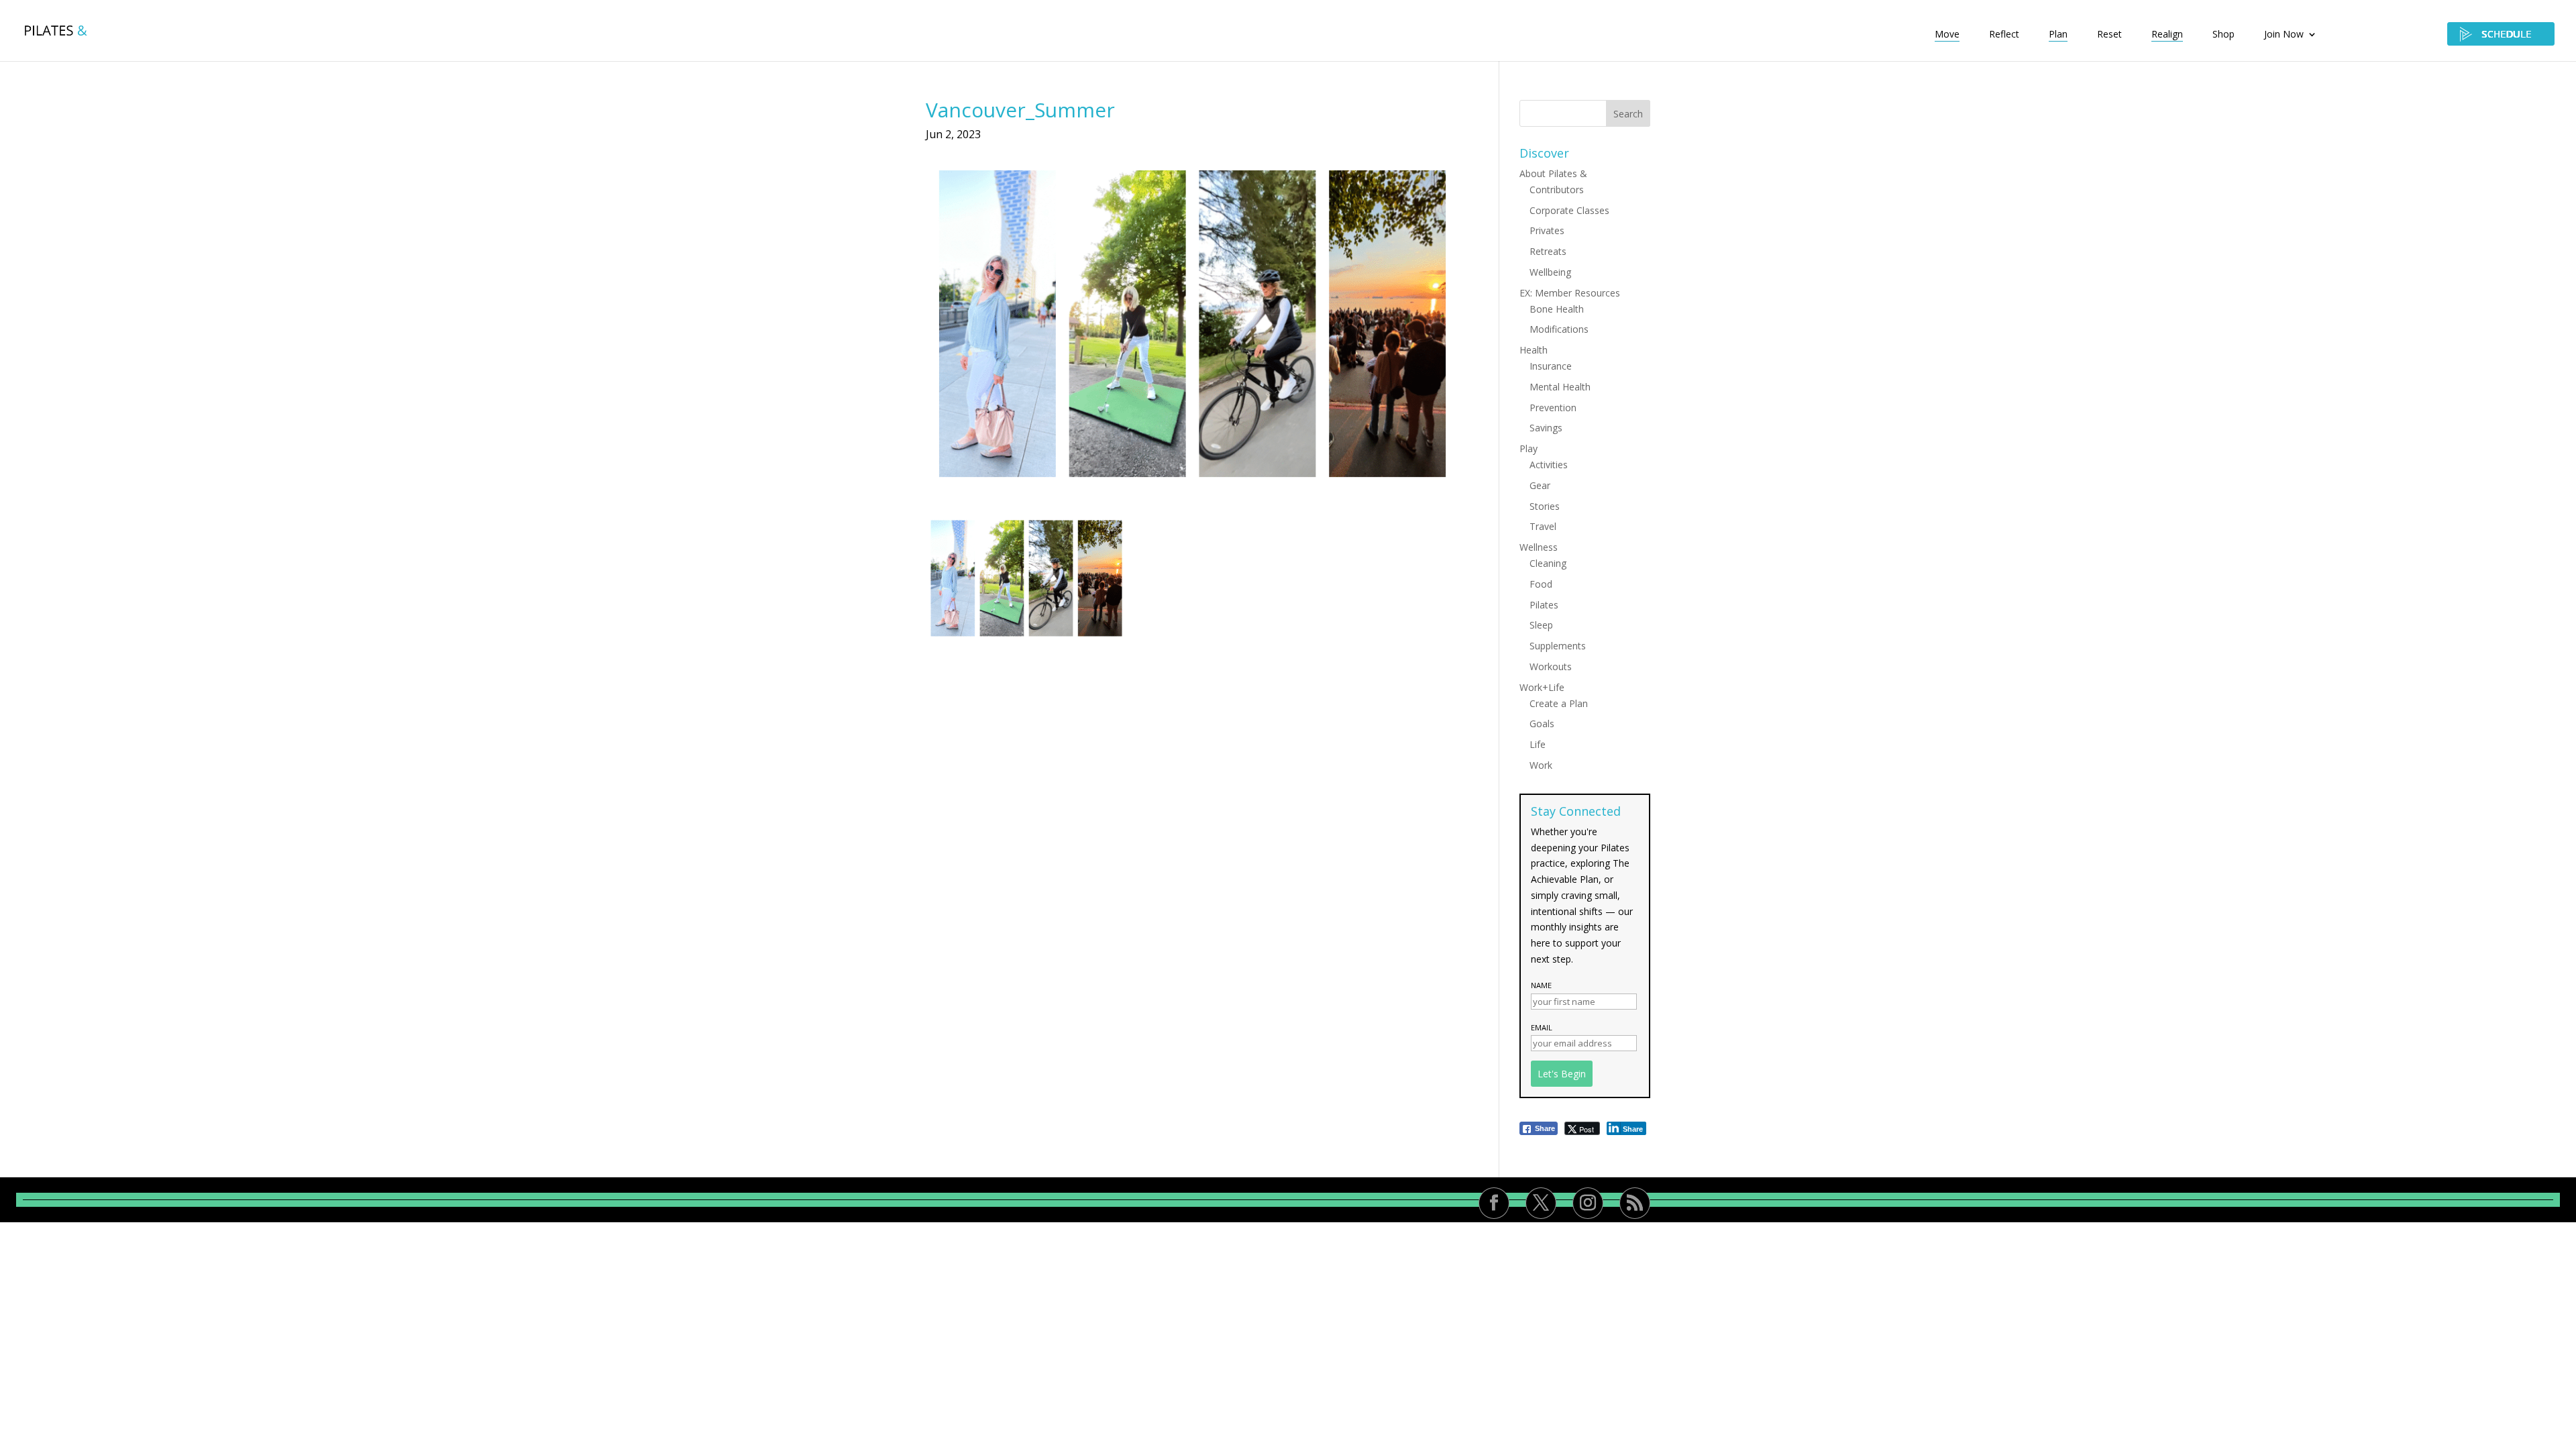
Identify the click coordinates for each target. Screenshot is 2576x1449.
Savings (1546, 428)
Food (1541, 584)
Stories (1545, 506)
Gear (1540, 485)
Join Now (2284, 35)
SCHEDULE (2501, 34)
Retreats (1548, 251)
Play (1528, 448)
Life (1538, 744)
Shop (2223, 35)
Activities (1549, 465)
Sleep (1541, 625)
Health (1534, 350)
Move (1947, 35)
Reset (2109, 35)
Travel (1543, 526)
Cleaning (1548, 563)
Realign (2167, 35)
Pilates (1544, 605)
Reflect (2004, 35)
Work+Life (1542, 687)
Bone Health (1557, 309)
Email (1542, 1027)
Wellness (1539, 547)
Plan (2058, 35)
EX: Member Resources (1570, 293)
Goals (1542, 723)
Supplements (1558, 646)
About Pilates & (1553, 173)
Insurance (1551, 366)
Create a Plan (1559, 703)
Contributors (1557, 190)
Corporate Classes (1569, 210)
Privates (1547, 230)
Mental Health (1560, 387)
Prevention (1553, 408)
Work (1541, 765)
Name (1541, 985)
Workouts (1551, 666)
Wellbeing (1550, 272)
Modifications (1559, 329)
